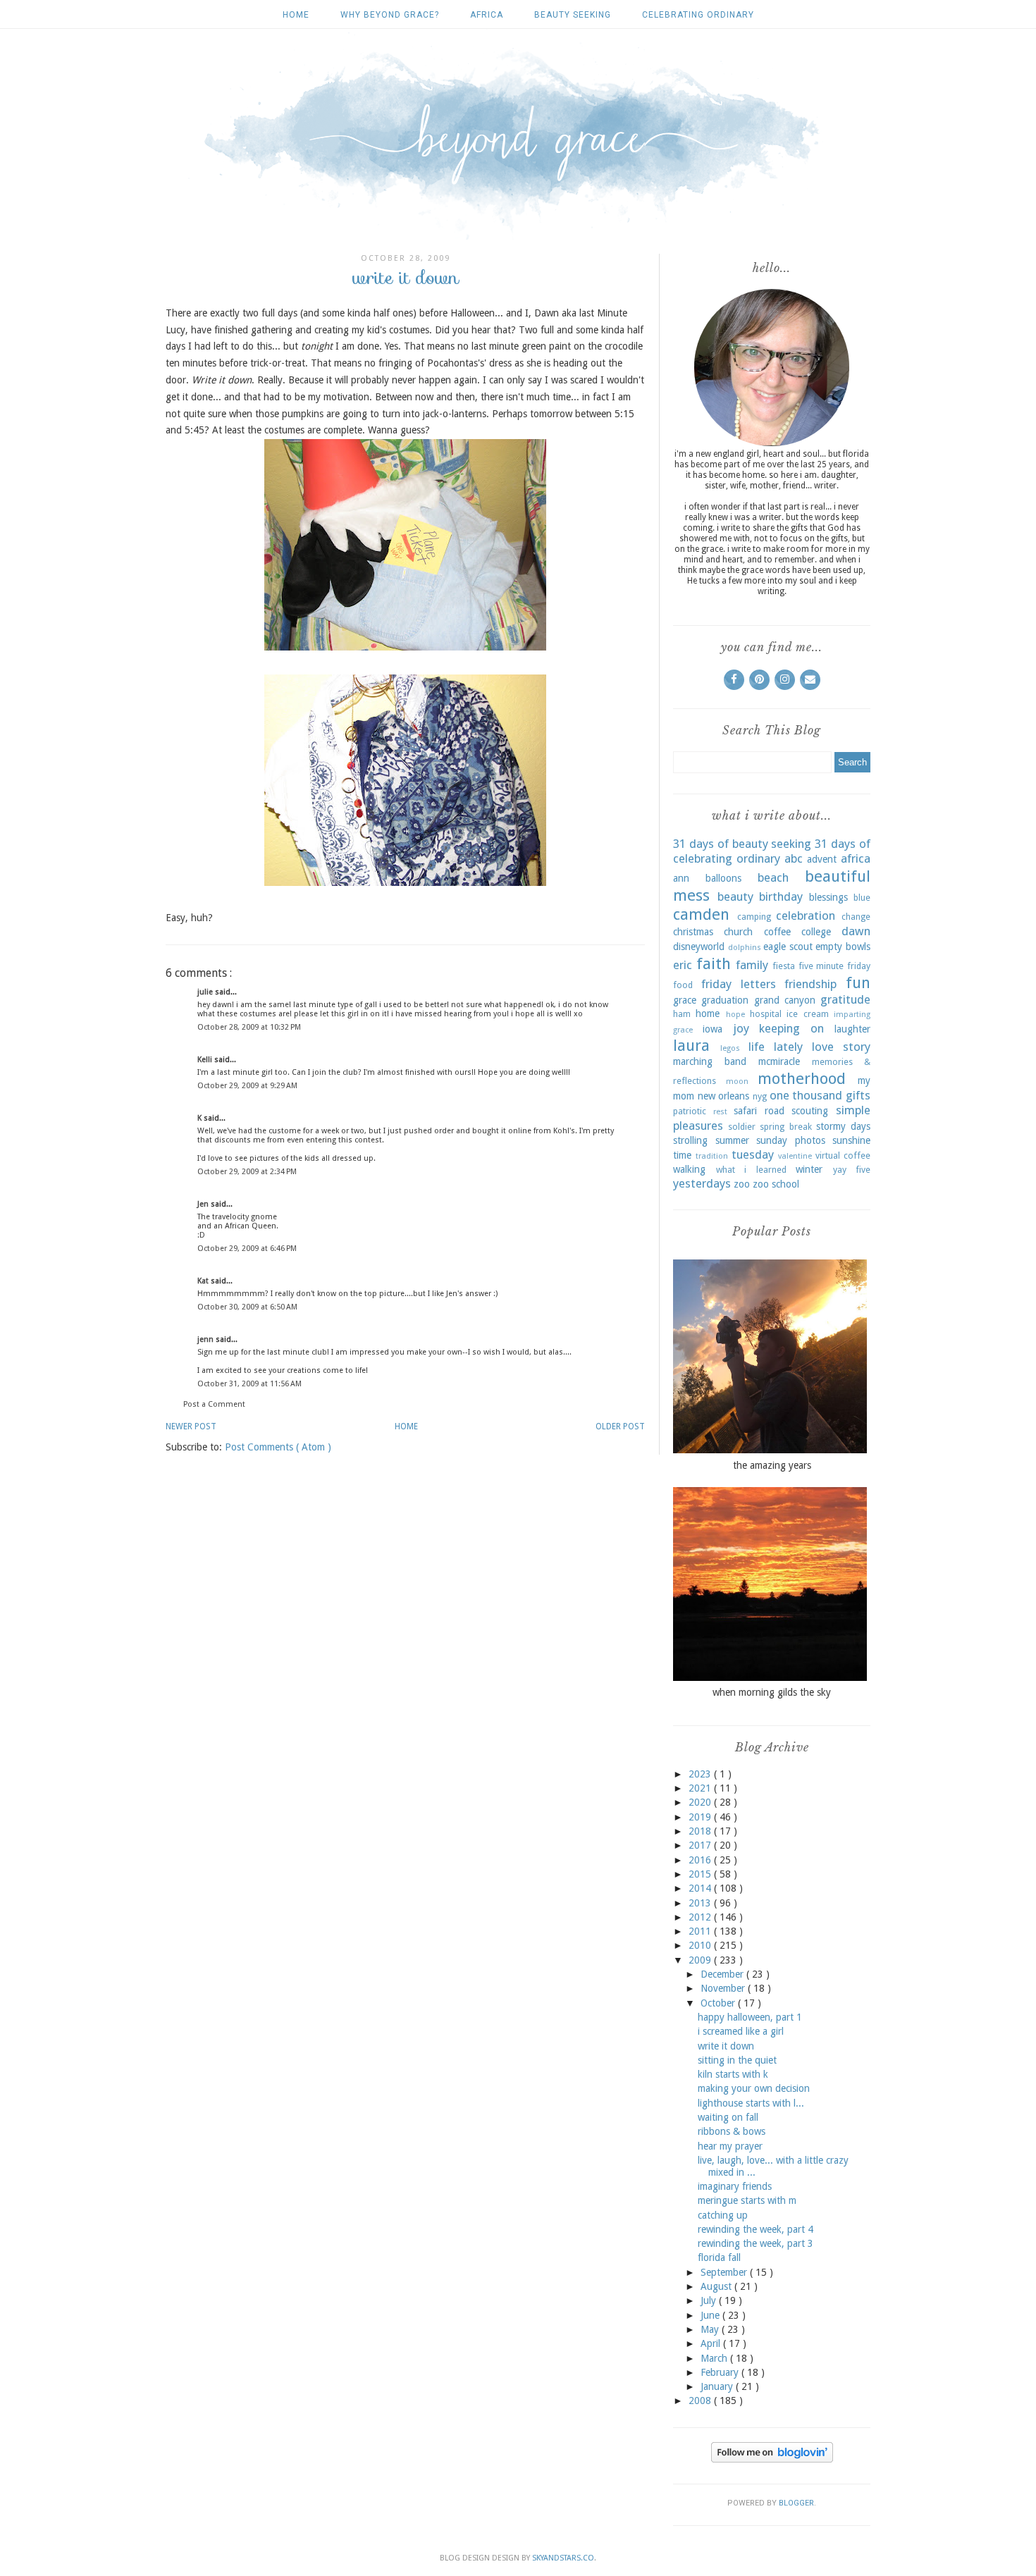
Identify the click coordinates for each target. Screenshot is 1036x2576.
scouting (810, 1111)
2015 (701, 1874)
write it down (726, 2046)
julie (206, 992)
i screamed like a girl (741, 2031)
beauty (735, 896)
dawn (856, 931)
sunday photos (791, 1140)
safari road (759, 1111)
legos (730, 1048)
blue (862, 898)
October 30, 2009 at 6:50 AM (247, 1307)
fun (858, 982)
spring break (785, 1127)
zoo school (776, 1184)
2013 (701, 1903)
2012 (701, 1917)
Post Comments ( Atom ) (278, 1447)
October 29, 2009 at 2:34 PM (247, 1172)
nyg (760, 1096)
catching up (723, 2215)
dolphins (745, 948)
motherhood (802, 1078)
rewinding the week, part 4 (756, 2229)
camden (701, 914)
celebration (806, 916)
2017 (701, 1845)
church (738, 932)
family (752, 965)
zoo (742, 1184)
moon (737, 1081)
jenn (206, 1339)
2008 (701, 2401)
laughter (852, 1029)
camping (754, 917)
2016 (701, 1860)
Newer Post (191, 1426)
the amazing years (772, 1465)
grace (685, 1000)
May (711, 2329)
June (711, 2315)
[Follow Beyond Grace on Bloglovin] (772, 2459)
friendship (810, 984)
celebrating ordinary (698, 15)
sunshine (851, 1140)
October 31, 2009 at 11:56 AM (249, 1384)
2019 (701, 1817)
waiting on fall (728, 2117)
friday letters (739, 984)
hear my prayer (730, 2146)
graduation (725, 1000)
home (708, 1013)
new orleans (724, 1096)
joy (741, 1028)
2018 (701, 1831)
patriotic (690, 1111)
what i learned (751, 1170)
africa (487, 15)
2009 (701, 1960)
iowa (713, 1029)
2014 (701, 1888)
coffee (777, 932)
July (710, 2300)
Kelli (206, 1060)
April (712, 2343)
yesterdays (702, 1183)
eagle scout (788, 947)
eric (683, 965)
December (723, 1974)
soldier (742, 1127)
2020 (701, 1802)
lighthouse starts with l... (751, 2103)
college (816, 932)
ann (681, 878)
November (724, 1988)
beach (773, 877)
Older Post (620, 1426)
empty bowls (843, 947)
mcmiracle (779, 1061)
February (721, 2372)
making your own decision (754, 2088)
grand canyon (785, 1000)
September (725, 2272)
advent (822, 859)
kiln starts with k (733, 2074)
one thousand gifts (820, 1095)
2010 (701, 1945)
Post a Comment (214, 1404)
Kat (204, 1281)
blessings (828, 897)
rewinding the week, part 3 (756, 2243)
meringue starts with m (747, 2200)
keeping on (791, 1028)
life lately (776, 1047)
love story (841, 1047)
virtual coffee (843, 1155)
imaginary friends (735, 2186)
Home (296, 15)
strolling (690, 1140)
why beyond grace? (390, 15)
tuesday (753, 1154)
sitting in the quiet (737, 2060)
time (682, 1155)
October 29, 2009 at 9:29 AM (247, 1086)
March (715, 2358)
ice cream (807, 1014)
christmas (693, 932)
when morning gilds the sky (772, 1692)
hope (735, 1015)
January (718, 2386)
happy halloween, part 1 (750, 2017)
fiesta (784, 966)
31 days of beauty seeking (742, 844)
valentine (795, 1156)
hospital (766, 1014)
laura (691, 1045)
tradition (712, 1156)
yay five (852, 1170)
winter (809, 1169)
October (719, 2003)
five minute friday (834, 966)
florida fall (719, 2257)
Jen (204, 1204)
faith (714, 963)
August (717, 2286)
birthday (781, 896)
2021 (701, 1788)
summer (732, 1140)
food (683, 985)
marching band (710, 1061)
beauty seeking (573, 15)
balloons (723, 878)
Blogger (796, 2503)
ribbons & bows (732, 2131)
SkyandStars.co (563, 2558)
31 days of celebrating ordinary (772, 851)
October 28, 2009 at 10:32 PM (249, 1027)
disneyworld (699, 947)
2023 (701, 1774)
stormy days (843, 1126)
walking (689, 1169)
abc (794, 858)
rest (720, 1112)
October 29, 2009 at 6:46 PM (247, 1249)
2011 (701, 1931)
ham (682, 1014)
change (856, 917)
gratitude (845, 999)
